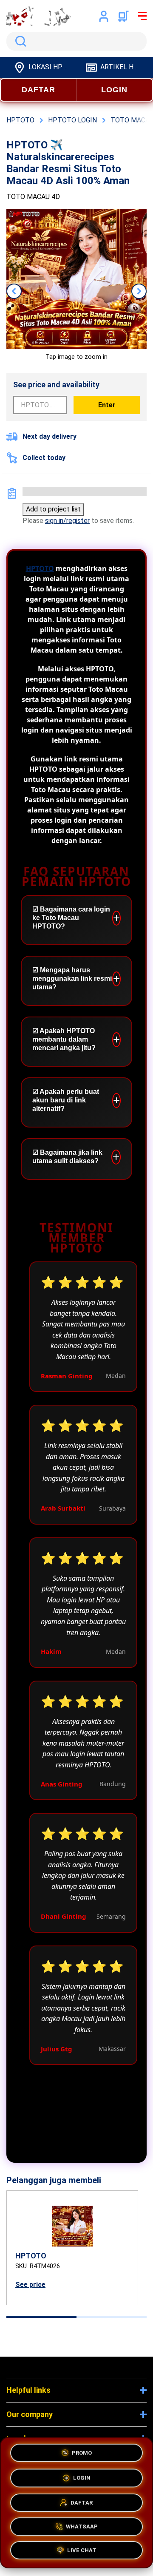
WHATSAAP (82, 2526)
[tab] (41, 2317)
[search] (76, 41)
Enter (107, 405)
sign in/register (67, 521)
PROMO (82, 2450)
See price (30, 2285)
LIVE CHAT (82, 2551)
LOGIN (114, 90)
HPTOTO (40, 568)
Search (19, 41)
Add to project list (53, 509)
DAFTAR (38, 90)
